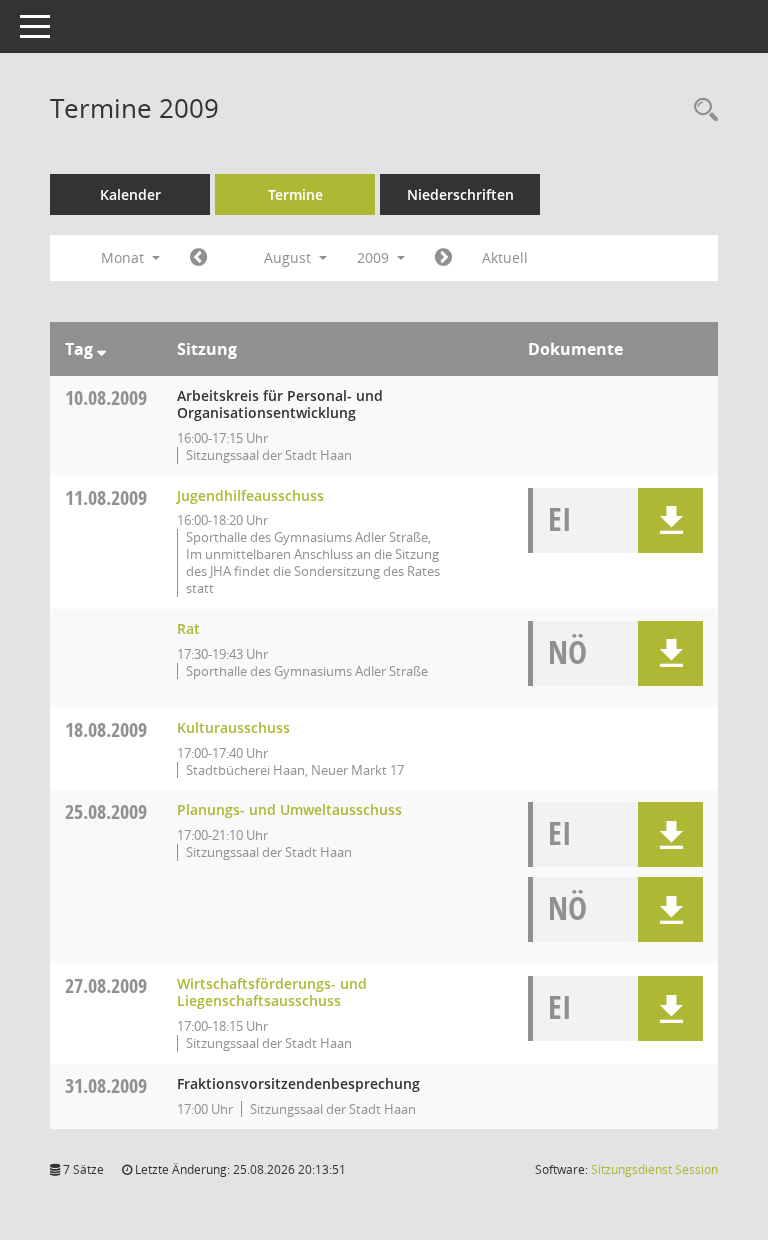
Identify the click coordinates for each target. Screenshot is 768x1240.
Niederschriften (460, 194)
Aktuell (505, 257)
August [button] (289, 257)
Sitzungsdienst (654, 1169)
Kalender (130, 194)
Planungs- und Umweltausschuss (289, 809)
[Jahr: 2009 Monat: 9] (443, 258)
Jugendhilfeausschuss (250, 495)
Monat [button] (124, 257)
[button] (670, 520)
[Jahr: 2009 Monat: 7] (198, 258)
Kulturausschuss (233, 727)
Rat (188, 628)
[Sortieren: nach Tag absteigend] (101, 349)
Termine (295, 194)
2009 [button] (375, 257)
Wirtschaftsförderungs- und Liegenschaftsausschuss (272, 992)
